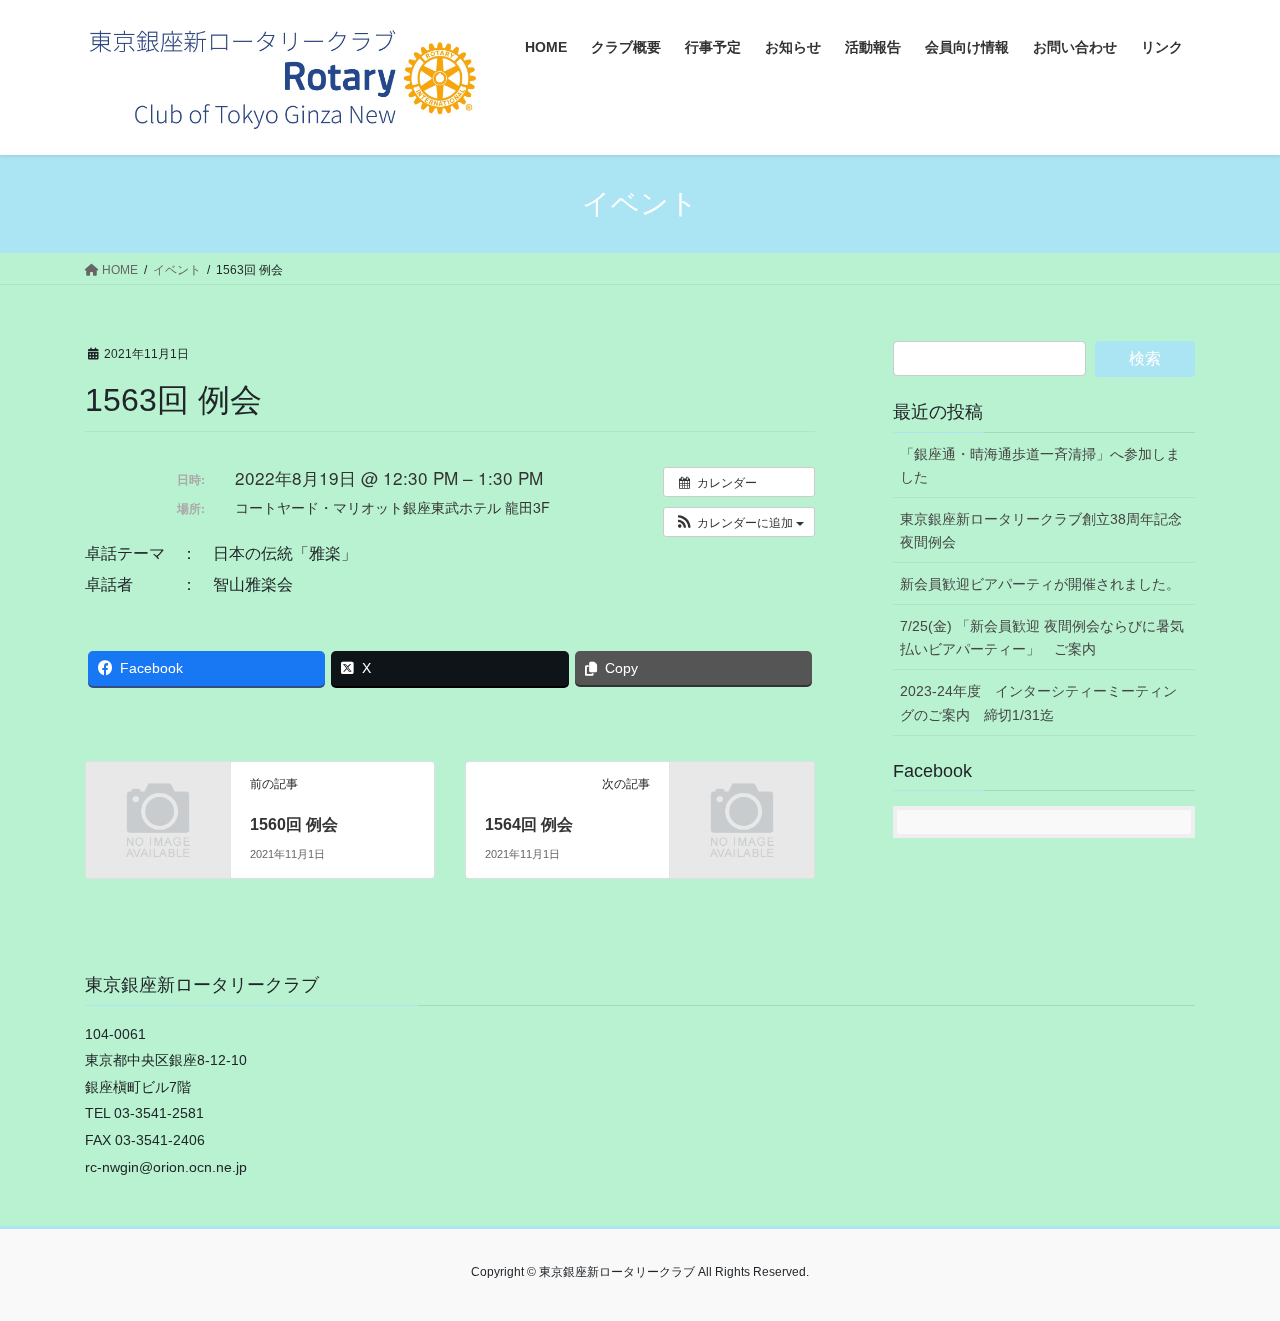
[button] (739, 522)
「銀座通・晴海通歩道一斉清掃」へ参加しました (1040, 465)
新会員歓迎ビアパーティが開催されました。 (1040, 584)
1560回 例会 (294, 824)
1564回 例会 (529, 824)
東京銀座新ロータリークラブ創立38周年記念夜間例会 (1041, 530)
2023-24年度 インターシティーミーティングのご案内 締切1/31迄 (1038, 702)
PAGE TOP (1230, 1263)
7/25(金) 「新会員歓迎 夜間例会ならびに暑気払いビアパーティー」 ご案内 (1042, 637)
